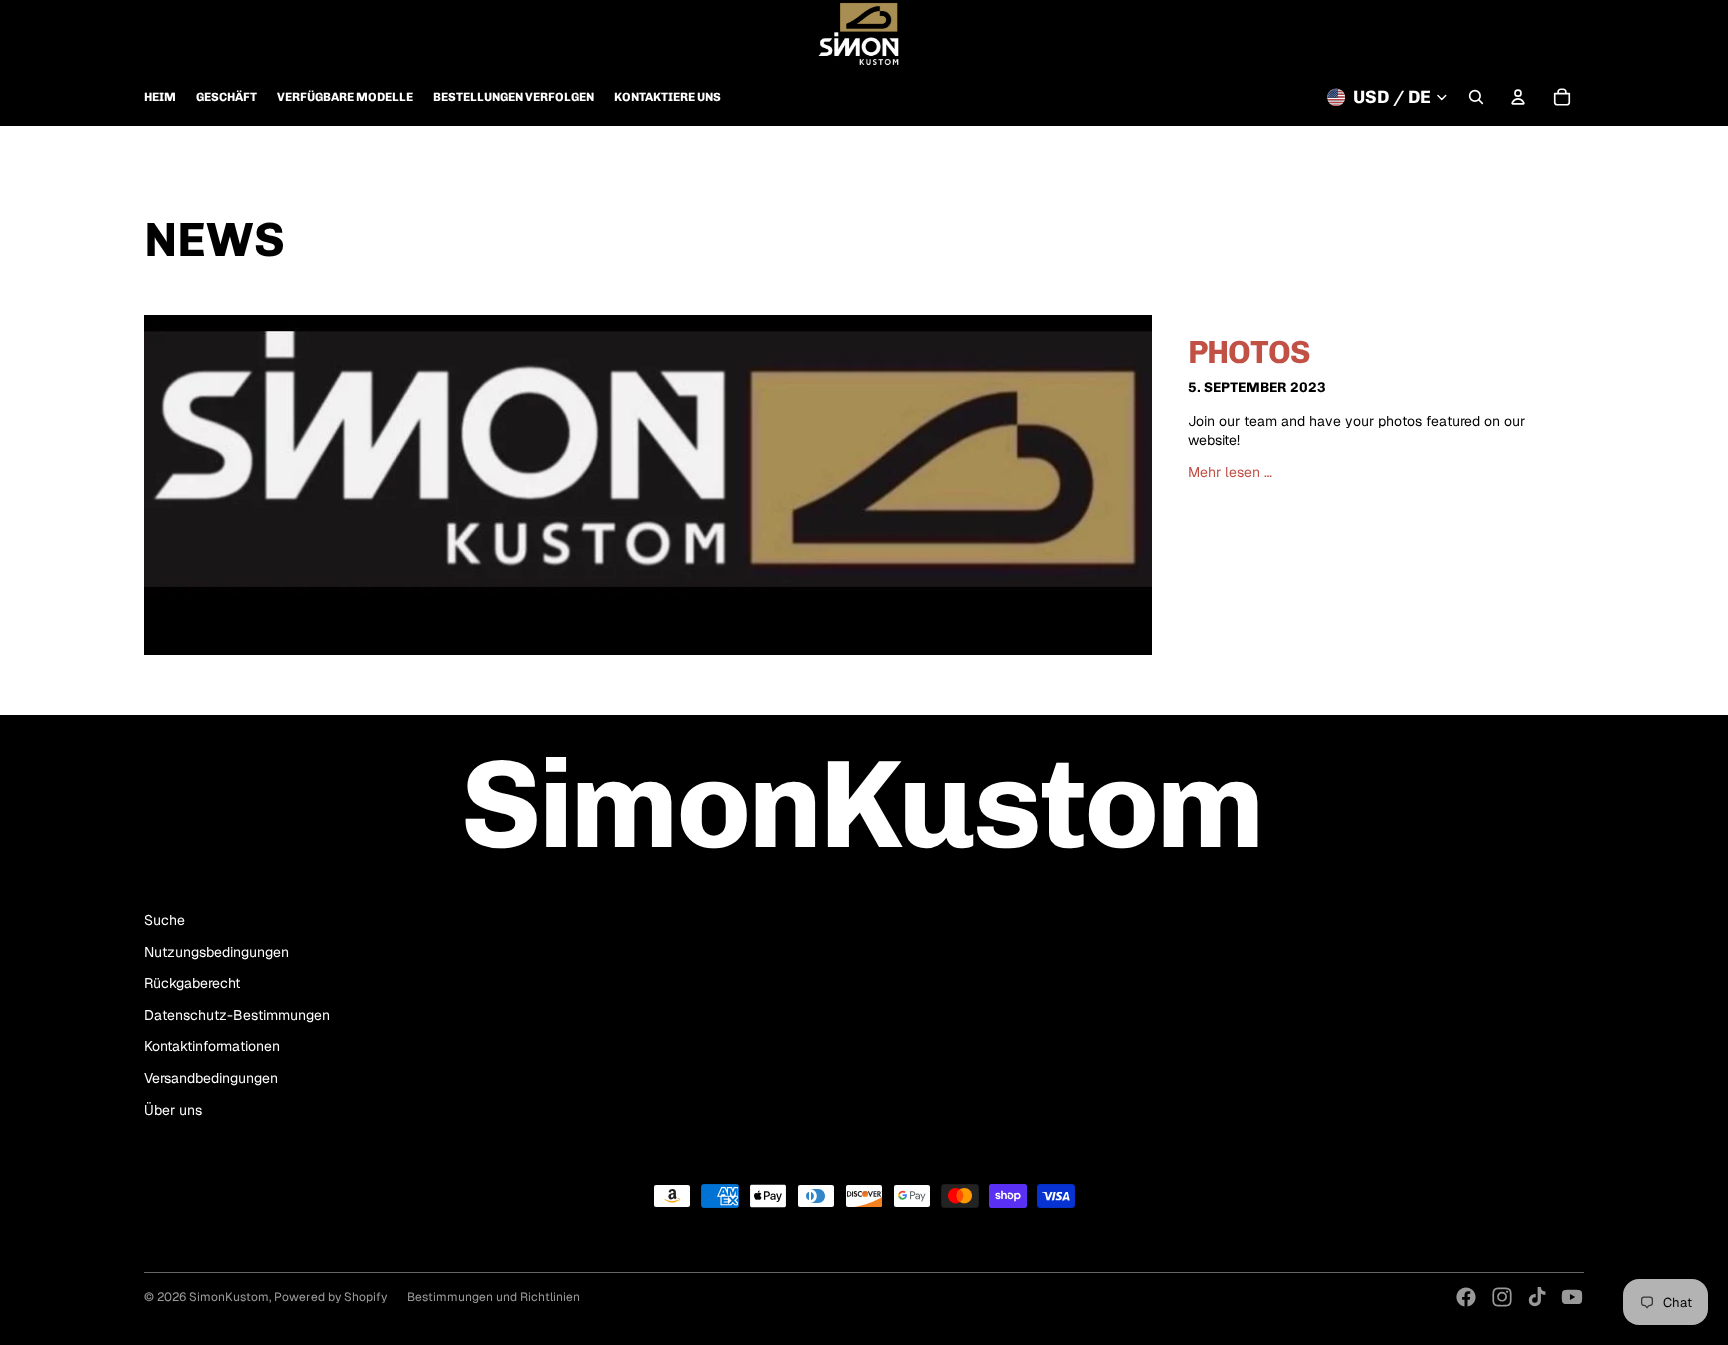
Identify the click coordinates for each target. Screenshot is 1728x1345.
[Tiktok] (1537, 1297)
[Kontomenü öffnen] (1518, 97)
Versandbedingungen (211, 1078)
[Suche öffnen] (1476, 97)
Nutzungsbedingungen (216, 952)
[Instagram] (1502, 1297)
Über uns (173, 1110)
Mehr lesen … (1230, 472)
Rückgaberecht (192, 983)
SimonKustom (229, 1297)
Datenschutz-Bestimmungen (237, 1015)
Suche (164, 920)
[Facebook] (1466, 1297)
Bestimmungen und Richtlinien (493, 1297)
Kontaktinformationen (212, 1046)
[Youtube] (1572, 1297)
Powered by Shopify (330, 1297)
